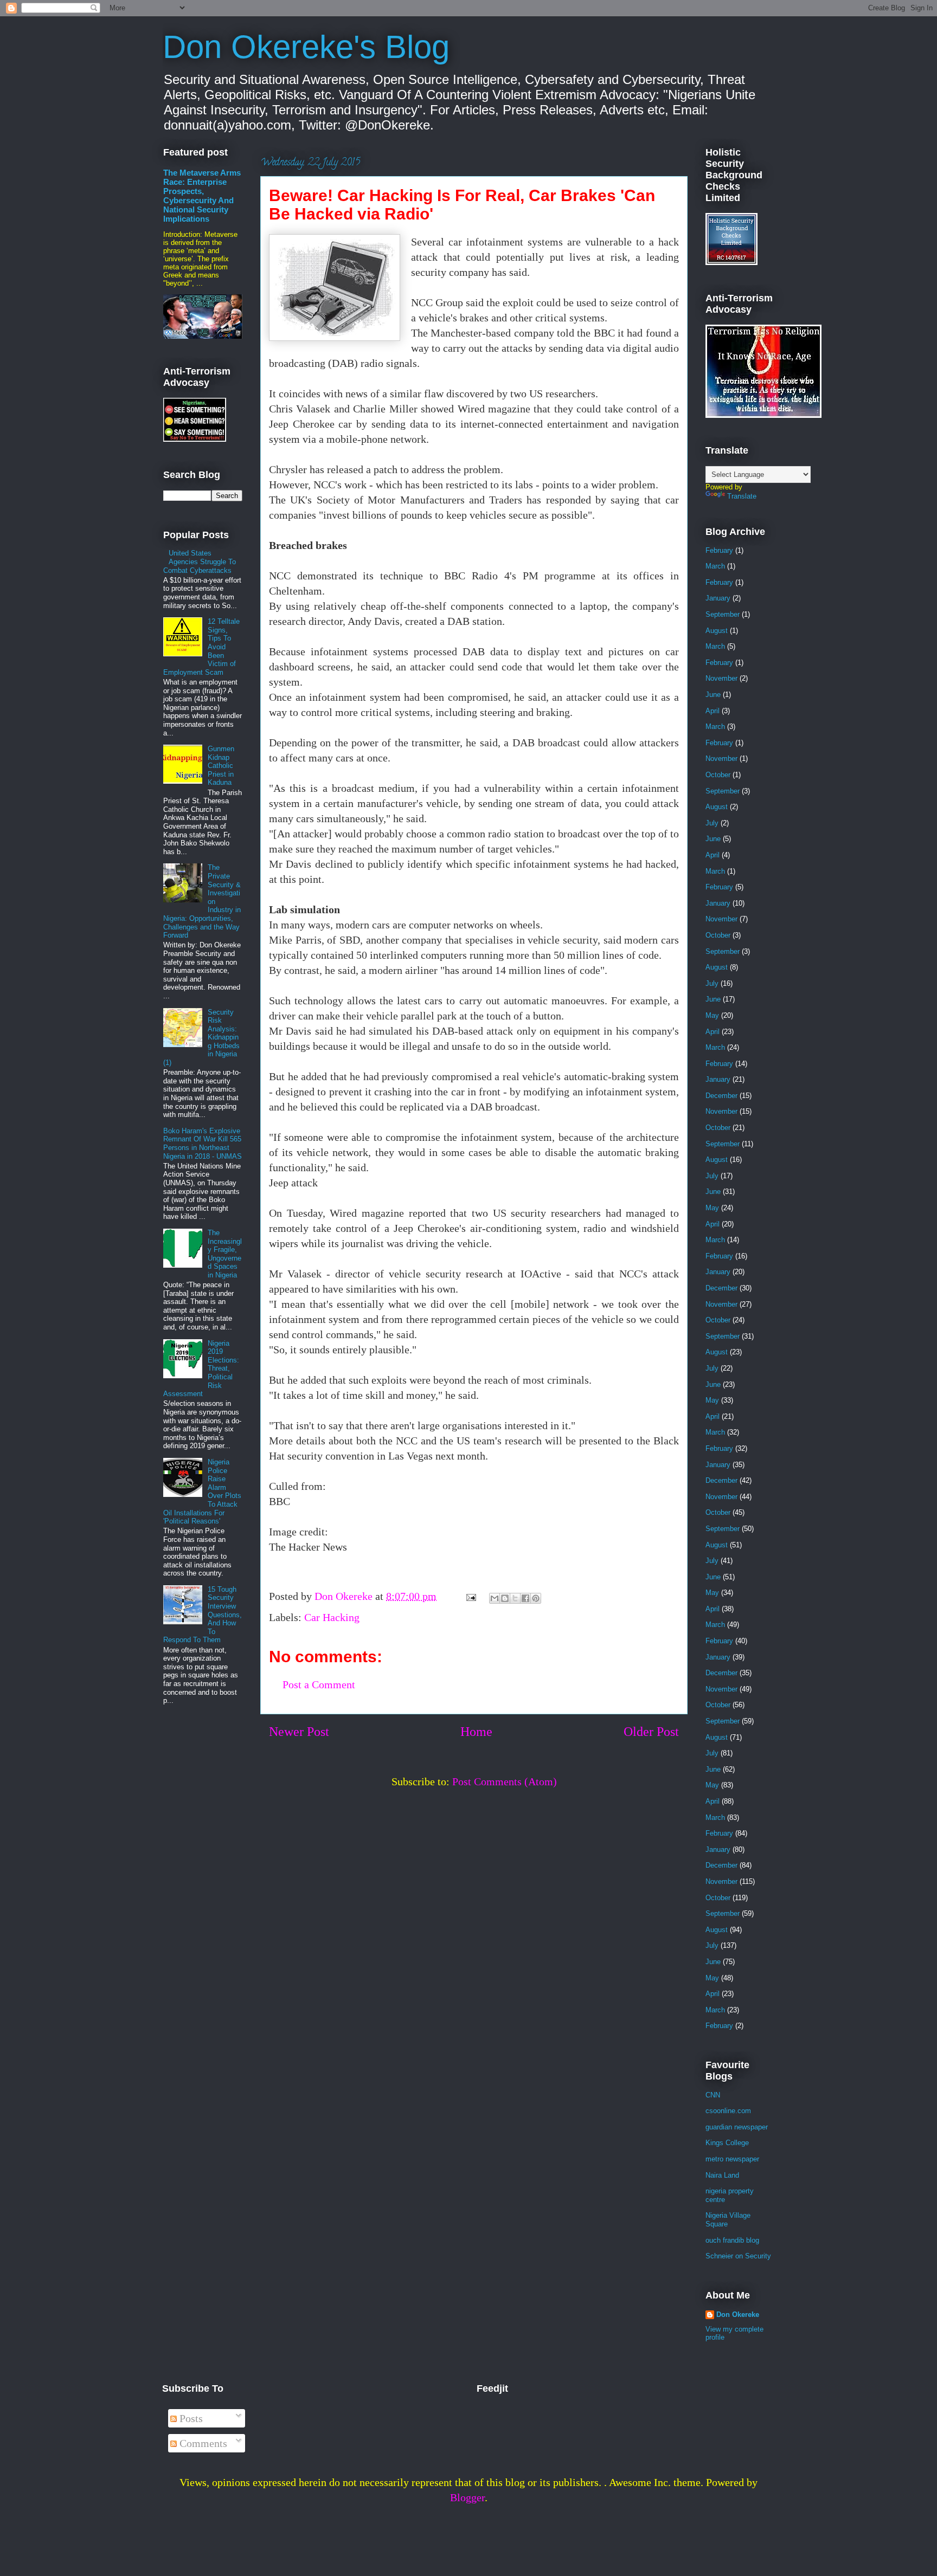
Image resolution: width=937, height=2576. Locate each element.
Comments (202, 2443)
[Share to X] (515, 1598)
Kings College (727, 2143)
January (718, 598)
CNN (713, 2095)
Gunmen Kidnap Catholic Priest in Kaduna (221, 766)
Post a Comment (319, 1684)
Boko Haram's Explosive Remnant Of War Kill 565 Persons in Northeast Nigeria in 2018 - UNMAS (203, 1144)
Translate (742, 496)
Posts (190, 2418)
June (713, 695)
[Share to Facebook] (525, 1598)
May (712, 1015)
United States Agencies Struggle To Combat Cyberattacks (200, 561)
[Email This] (495, 1598)
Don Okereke (738, 2314)
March (715, 566)
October (718, 775)
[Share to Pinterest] (536, 1598)
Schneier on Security (738, 2256)
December (721, 1096)
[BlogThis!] (505, 1598)
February (719, 550)
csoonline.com (728, 2111)
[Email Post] (470, 1596)
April (713, 711)
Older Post (651, 1732)
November (721, 678)
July (712, 823)
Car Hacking (332, 1617)
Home (476, 1732)
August (717, 631)
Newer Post (299, 1732)
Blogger (467, 2497)
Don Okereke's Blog (306, 47)
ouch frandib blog (732, 2240)
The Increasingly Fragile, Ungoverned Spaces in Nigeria (225, 1254)
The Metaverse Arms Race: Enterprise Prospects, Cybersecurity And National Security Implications (202, 196)
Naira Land (722, 2175)
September (723, 614)
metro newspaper (732, 2159)
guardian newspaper (737, 2127)
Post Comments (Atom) (505, 1781)
